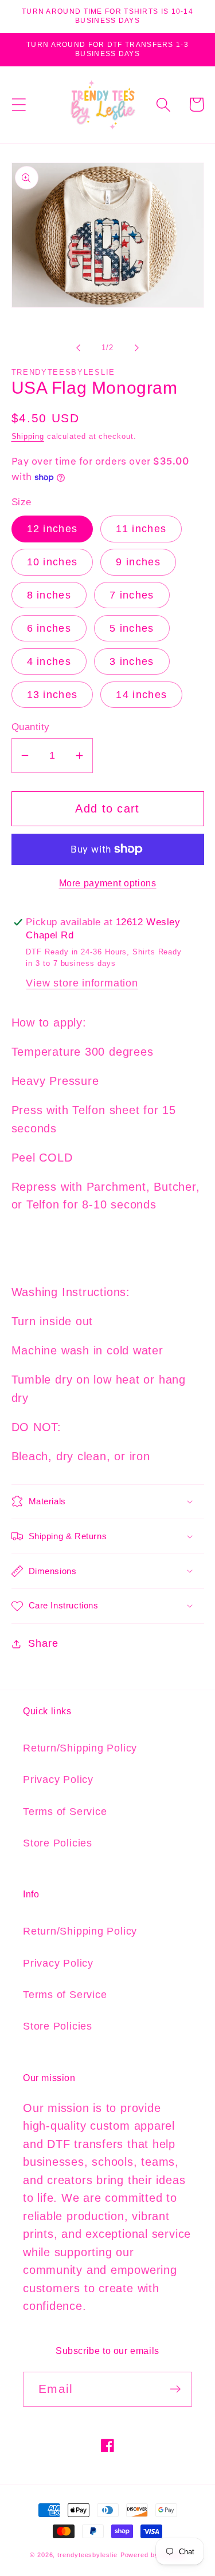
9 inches (138, 562)
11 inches (141, 529)
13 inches (52, 695)
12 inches (52, 529)
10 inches (52, 562)
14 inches (141, 695)
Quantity (31, 727)
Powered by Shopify (153, 2555)
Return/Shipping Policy (80, 1748)
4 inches (49, 661)
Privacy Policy (58, 1780)
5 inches (132, 628)
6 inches (49, 628)
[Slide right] (136, 348)
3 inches (132, 661)
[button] (19, 104)
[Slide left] (79, 348)
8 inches (49, 595)
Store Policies (58, 1843)
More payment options (108, 883)
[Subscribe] (175, 2389)
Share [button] (43, 1643)
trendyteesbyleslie (87, 2555)
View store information (82, 983)
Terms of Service (65, 1812)
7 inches (132, 595)
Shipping (28, 436)
